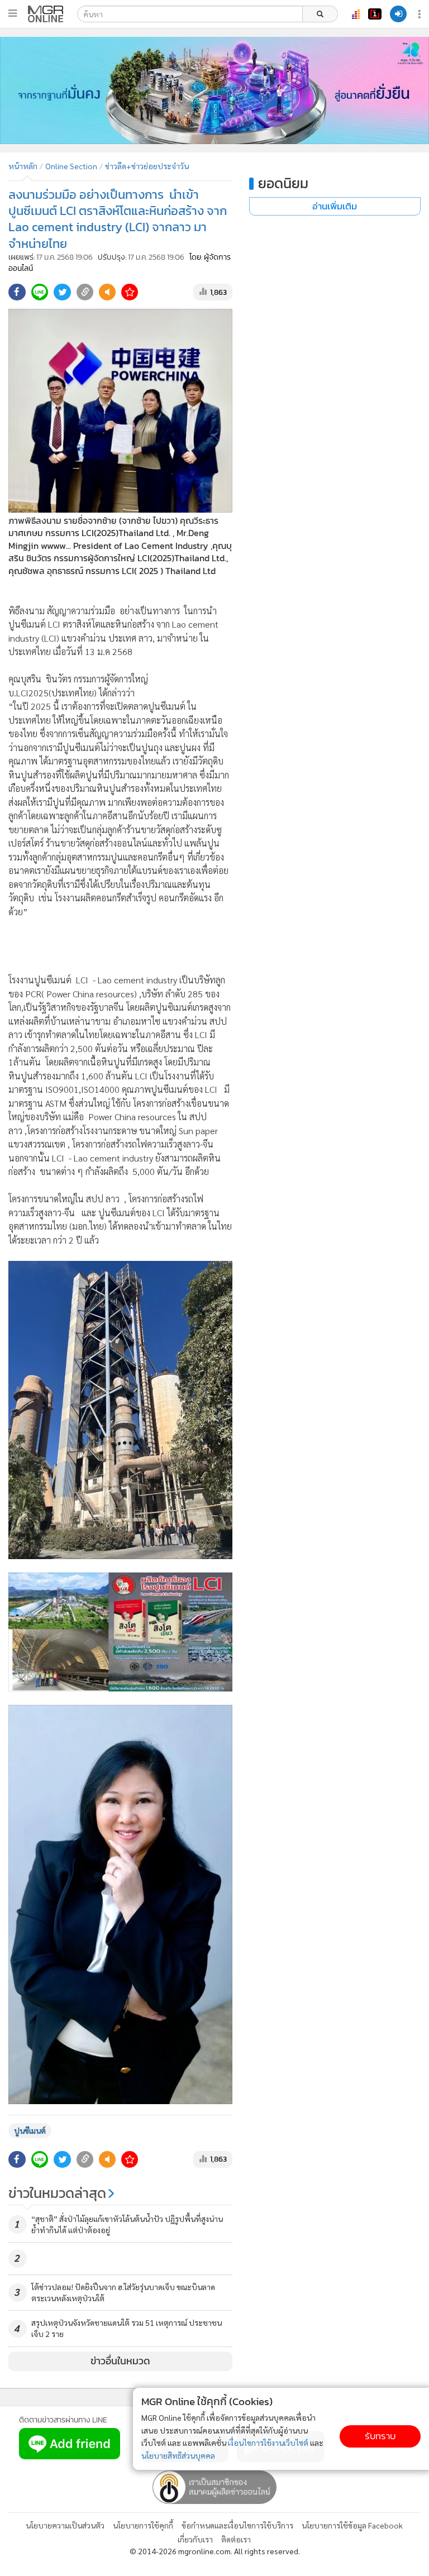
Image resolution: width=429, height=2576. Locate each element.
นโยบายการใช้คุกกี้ (143, 2525)
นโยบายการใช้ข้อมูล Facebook (352, 2525)
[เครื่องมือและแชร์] (421, 14)
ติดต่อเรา (236, 2539)
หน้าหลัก (23, 166)
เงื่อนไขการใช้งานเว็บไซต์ (268, 2443)
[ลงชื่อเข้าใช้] (398, 14)
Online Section (71, 166)
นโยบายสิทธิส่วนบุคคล (178, 2455)
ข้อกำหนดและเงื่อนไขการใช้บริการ (237, 2525)
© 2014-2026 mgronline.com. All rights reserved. (215, 2551)
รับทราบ (380, 2436)
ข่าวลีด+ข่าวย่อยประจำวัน (147, 166)
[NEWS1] (375, 14)
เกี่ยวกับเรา (195, 2539)
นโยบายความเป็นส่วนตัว (65, 2525)
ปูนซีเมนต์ (30, 2130)
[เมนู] (13, 13)
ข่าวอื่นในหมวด (120, 2361)
